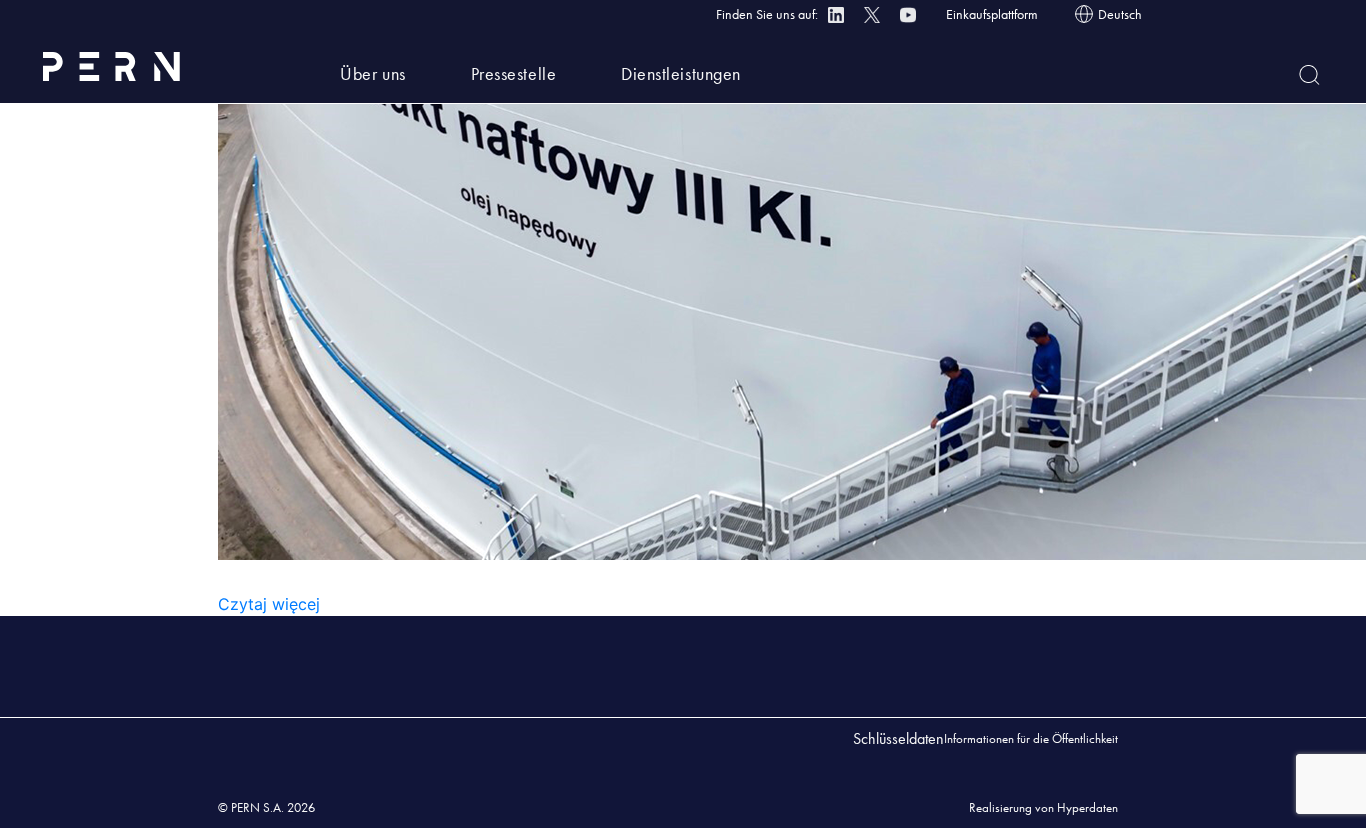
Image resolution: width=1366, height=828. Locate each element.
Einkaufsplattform (992, 14)
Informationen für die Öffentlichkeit (1031, 738)
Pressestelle (513, 73)
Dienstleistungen (681, 73)
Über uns (372, 73)
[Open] (1309, 75)
